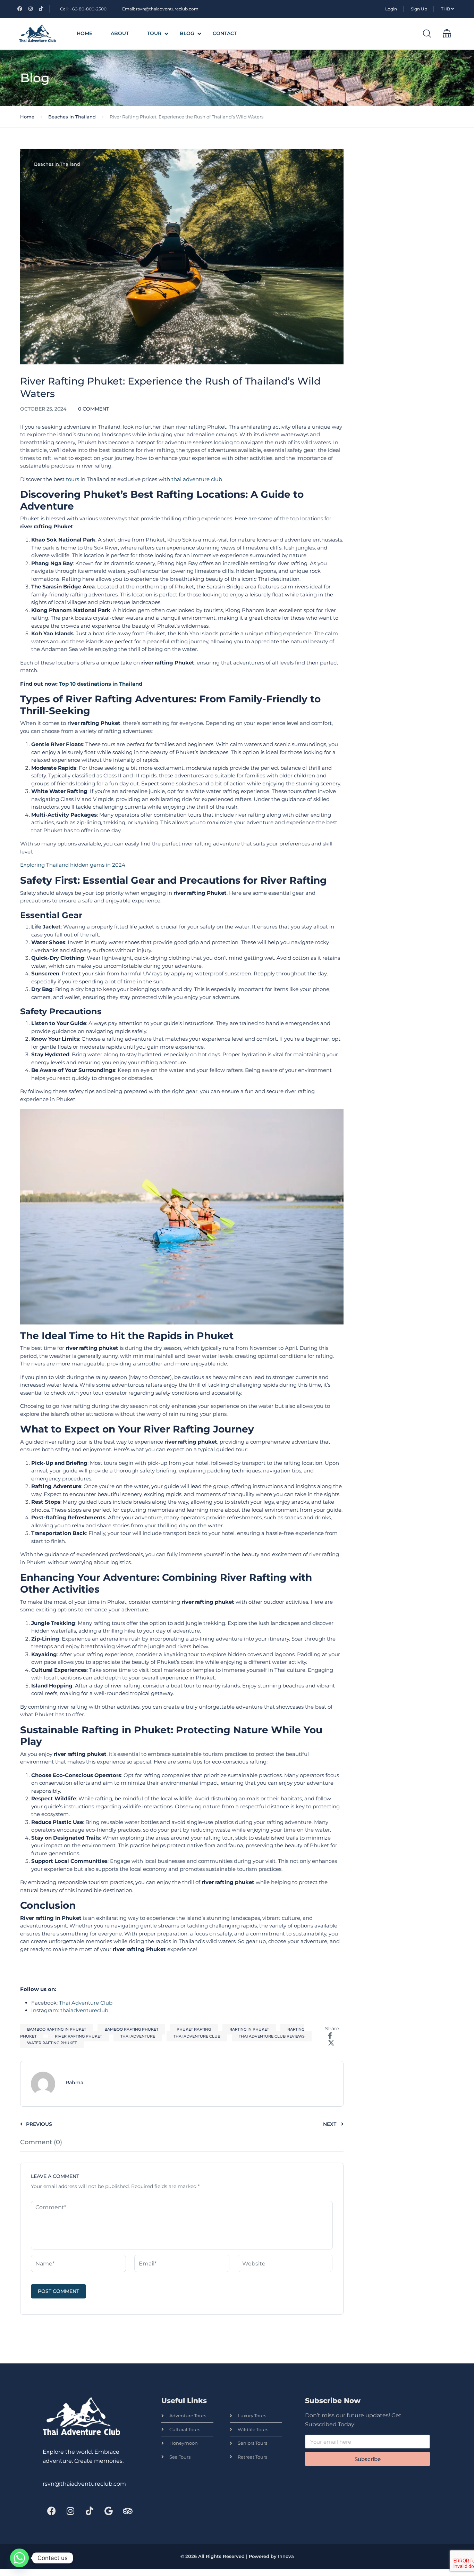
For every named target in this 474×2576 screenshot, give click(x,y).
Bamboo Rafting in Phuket (57, 2029)
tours (73, 479)
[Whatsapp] (19, 2558)
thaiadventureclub (84, 2010)
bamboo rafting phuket (131, 2029)
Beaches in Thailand (72, 117)
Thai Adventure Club (86, 2003)
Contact (225, 33)
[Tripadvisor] (128, 2511)
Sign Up (419, 9)
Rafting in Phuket (249, 2029)
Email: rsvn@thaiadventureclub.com (160, 9)
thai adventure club (197, 479)
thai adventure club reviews (272, 2036)
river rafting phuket (78, 2036)
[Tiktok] (90, 2511)
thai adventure (138, 2036)
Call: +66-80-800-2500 (83, 9)
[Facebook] (51, 2511)
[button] (447, 34)
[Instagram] (70, 2511)
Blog (187, 33)
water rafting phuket (52, 2043)
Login (391, 9)
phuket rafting (194, 2029)
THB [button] (446, 9)
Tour (154, 33)
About (120, 33)
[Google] (109, 2511)
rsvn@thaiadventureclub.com (84, 2484)
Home (84, 33)
